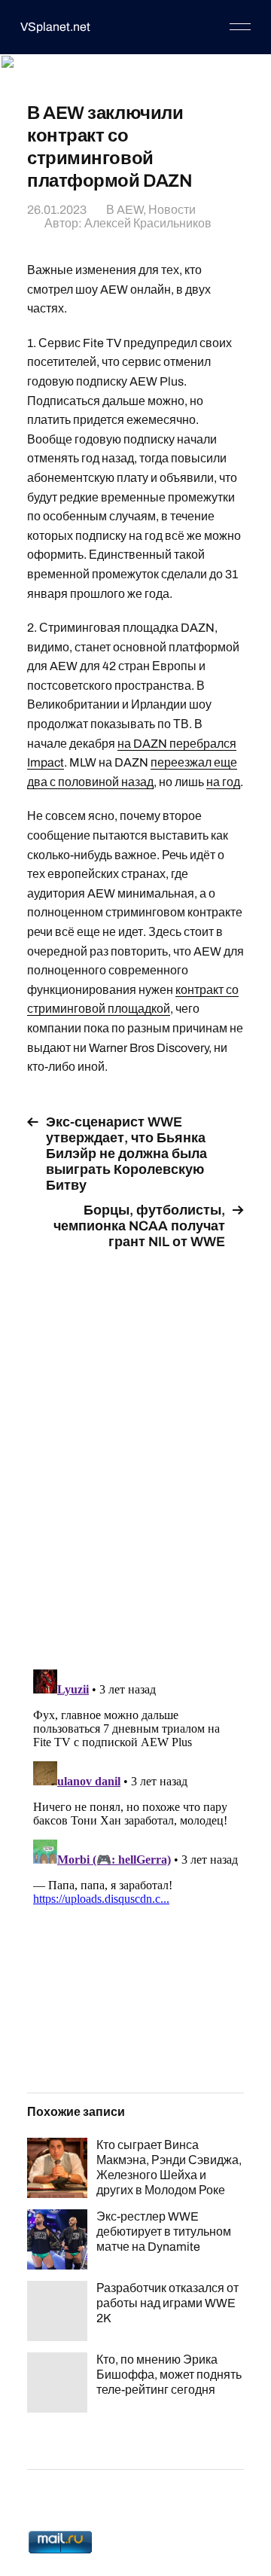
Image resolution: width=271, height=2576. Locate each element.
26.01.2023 (57, 210)
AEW (130, 210)
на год (223, 782)
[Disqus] (135, 1451)
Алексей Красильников (148, 223)
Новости (172, 210)
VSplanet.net (55, 27)
